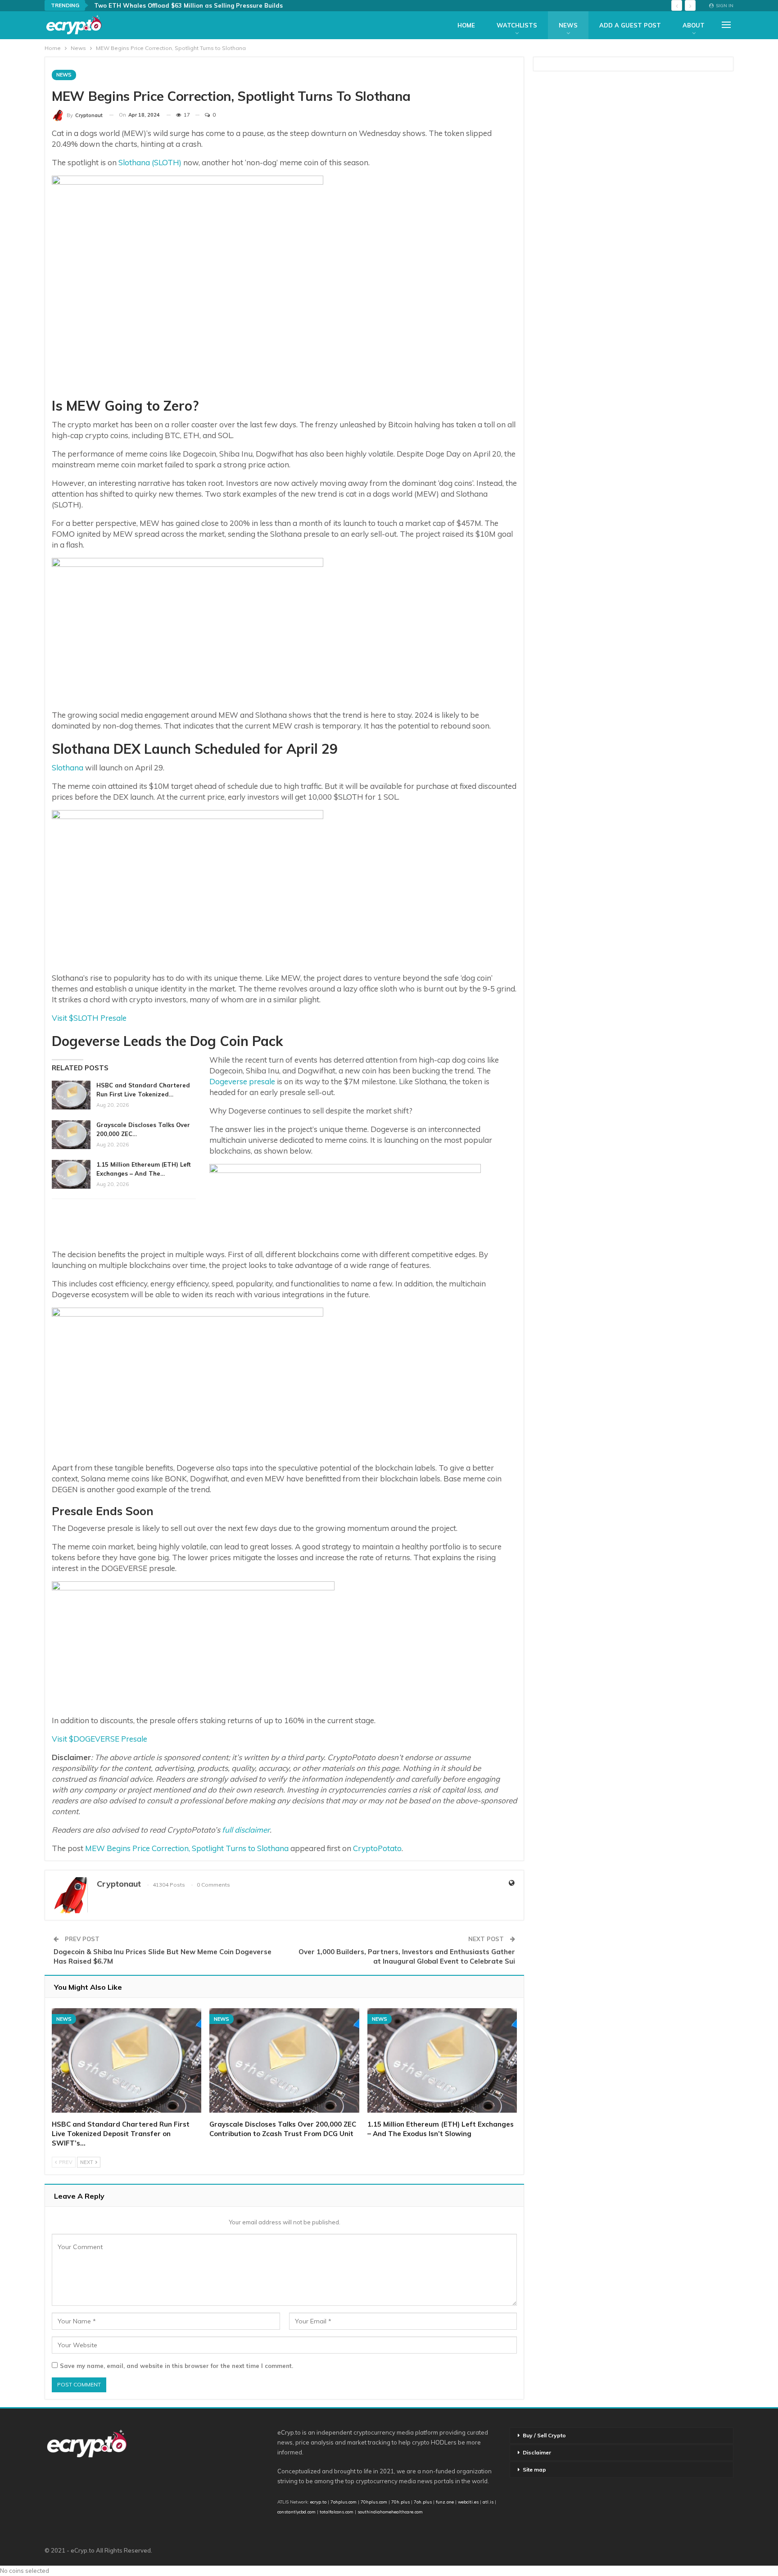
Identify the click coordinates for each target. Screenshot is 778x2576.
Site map (534, 2470)
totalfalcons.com (337, 2512)
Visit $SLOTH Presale (89, 1018)
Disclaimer (537, 2452)
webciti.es (468, 2502)
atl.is (488, 2502)
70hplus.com (374, 2502)
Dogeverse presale (242, 1081)
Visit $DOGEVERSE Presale (100, 1739)
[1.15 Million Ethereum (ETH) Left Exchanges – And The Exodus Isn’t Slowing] (71, 1174)
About (694, 25)
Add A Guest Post (630, 25)
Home (466, 25)
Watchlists (517, 25)
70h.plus (400, 2502)
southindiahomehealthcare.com (390, 2512)
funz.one (444, 2502)
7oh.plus (423, 2502)
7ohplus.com (344, 2502)
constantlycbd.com (296, 2512)
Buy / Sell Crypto (544, 2435)
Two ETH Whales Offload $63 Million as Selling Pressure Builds (188, 5)
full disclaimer (246, 1830)
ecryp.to (318, 2502)
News (568, 25)
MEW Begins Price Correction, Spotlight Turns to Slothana (187, 1848)
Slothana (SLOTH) (150, 162)
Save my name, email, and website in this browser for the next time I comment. (176, 2366)
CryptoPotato (377, 1848)
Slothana (68, 767)
